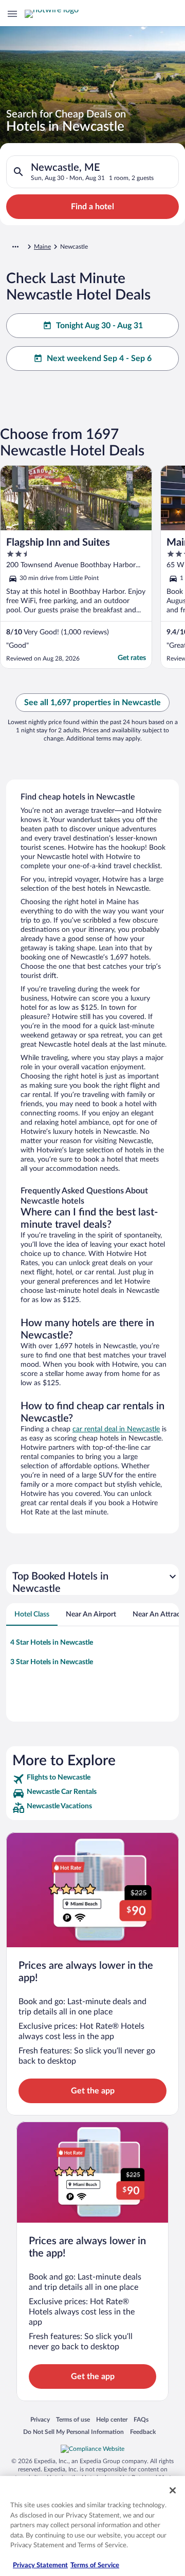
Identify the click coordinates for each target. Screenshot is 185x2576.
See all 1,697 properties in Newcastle (92, 703)
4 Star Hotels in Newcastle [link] (52, 1643)
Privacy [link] (40, 2419)
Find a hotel (92, 207)
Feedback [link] (143, 2432)
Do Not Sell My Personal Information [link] (73, 2432)
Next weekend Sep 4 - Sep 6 (99, 358)
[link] (92, 1779)
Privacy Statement (40, 2565)
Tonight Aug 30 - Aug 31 (99, 326)
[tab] (32, 1614)
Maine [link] (42, 247)
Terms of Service (95, 2565)
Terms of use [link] (73, 2419)
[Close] (173, 2490)
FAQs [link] (141, 2419)
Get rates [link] (132, 658)
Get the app (93, 2091)
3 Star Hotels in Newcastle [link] (52, 1662)
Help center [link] (112, 2419)
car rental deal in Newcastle (116, 1429)
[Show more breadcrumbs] (15, 247)
